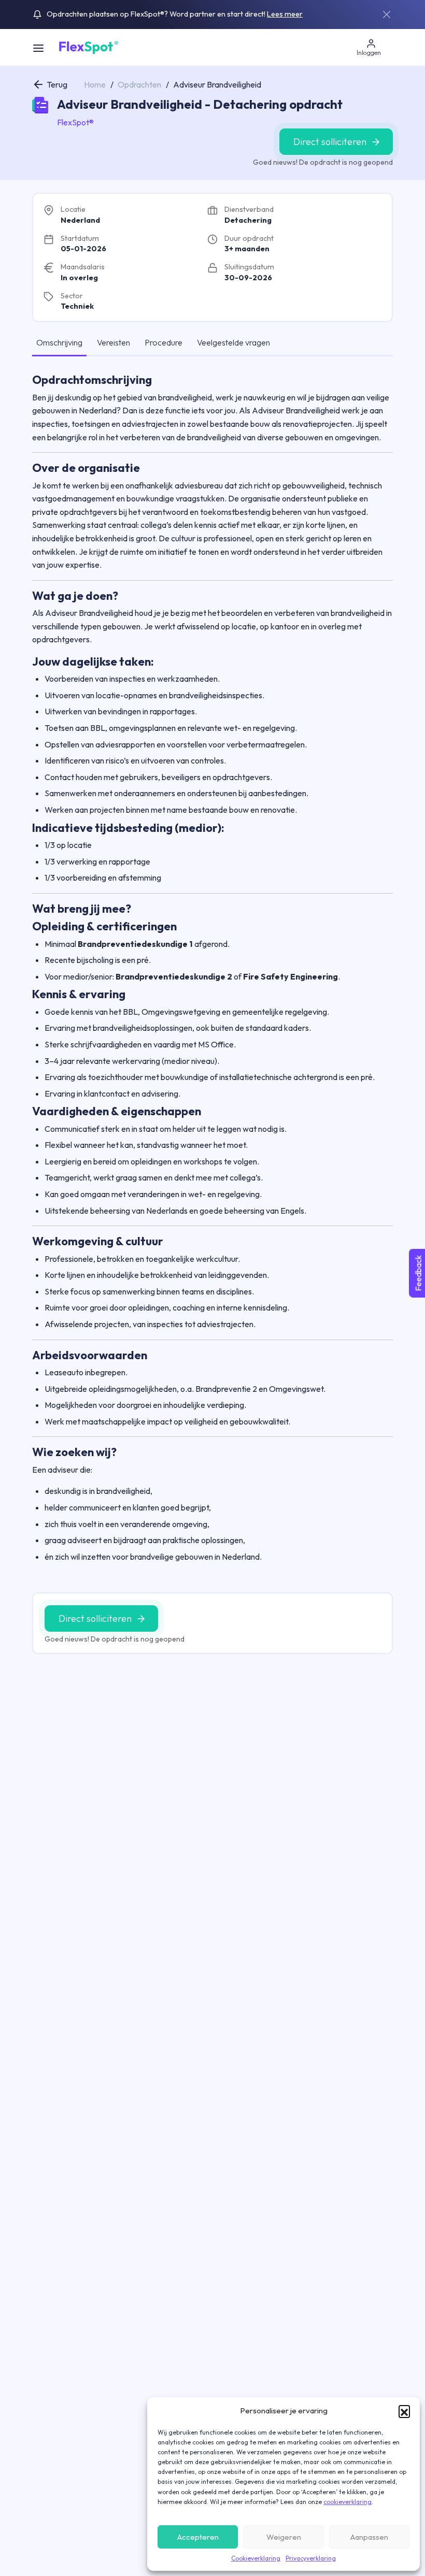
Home (95, 84)
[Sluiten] (387, 15)
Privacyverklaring (311, 2558)
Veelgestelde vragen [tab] (233, 342)
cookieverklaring (348, 2502)
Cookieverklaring (256, 2558)
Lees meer (285, 14)
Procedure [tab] (164, 342)
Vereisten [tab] (114, 342)
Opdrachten (139, 84)
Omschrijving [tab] (59, 342)
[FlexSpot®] (88, 47)
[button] (404, 2411)
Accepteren (198, 2537)
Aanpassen (369, 2537)
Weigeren (284, 2537)
